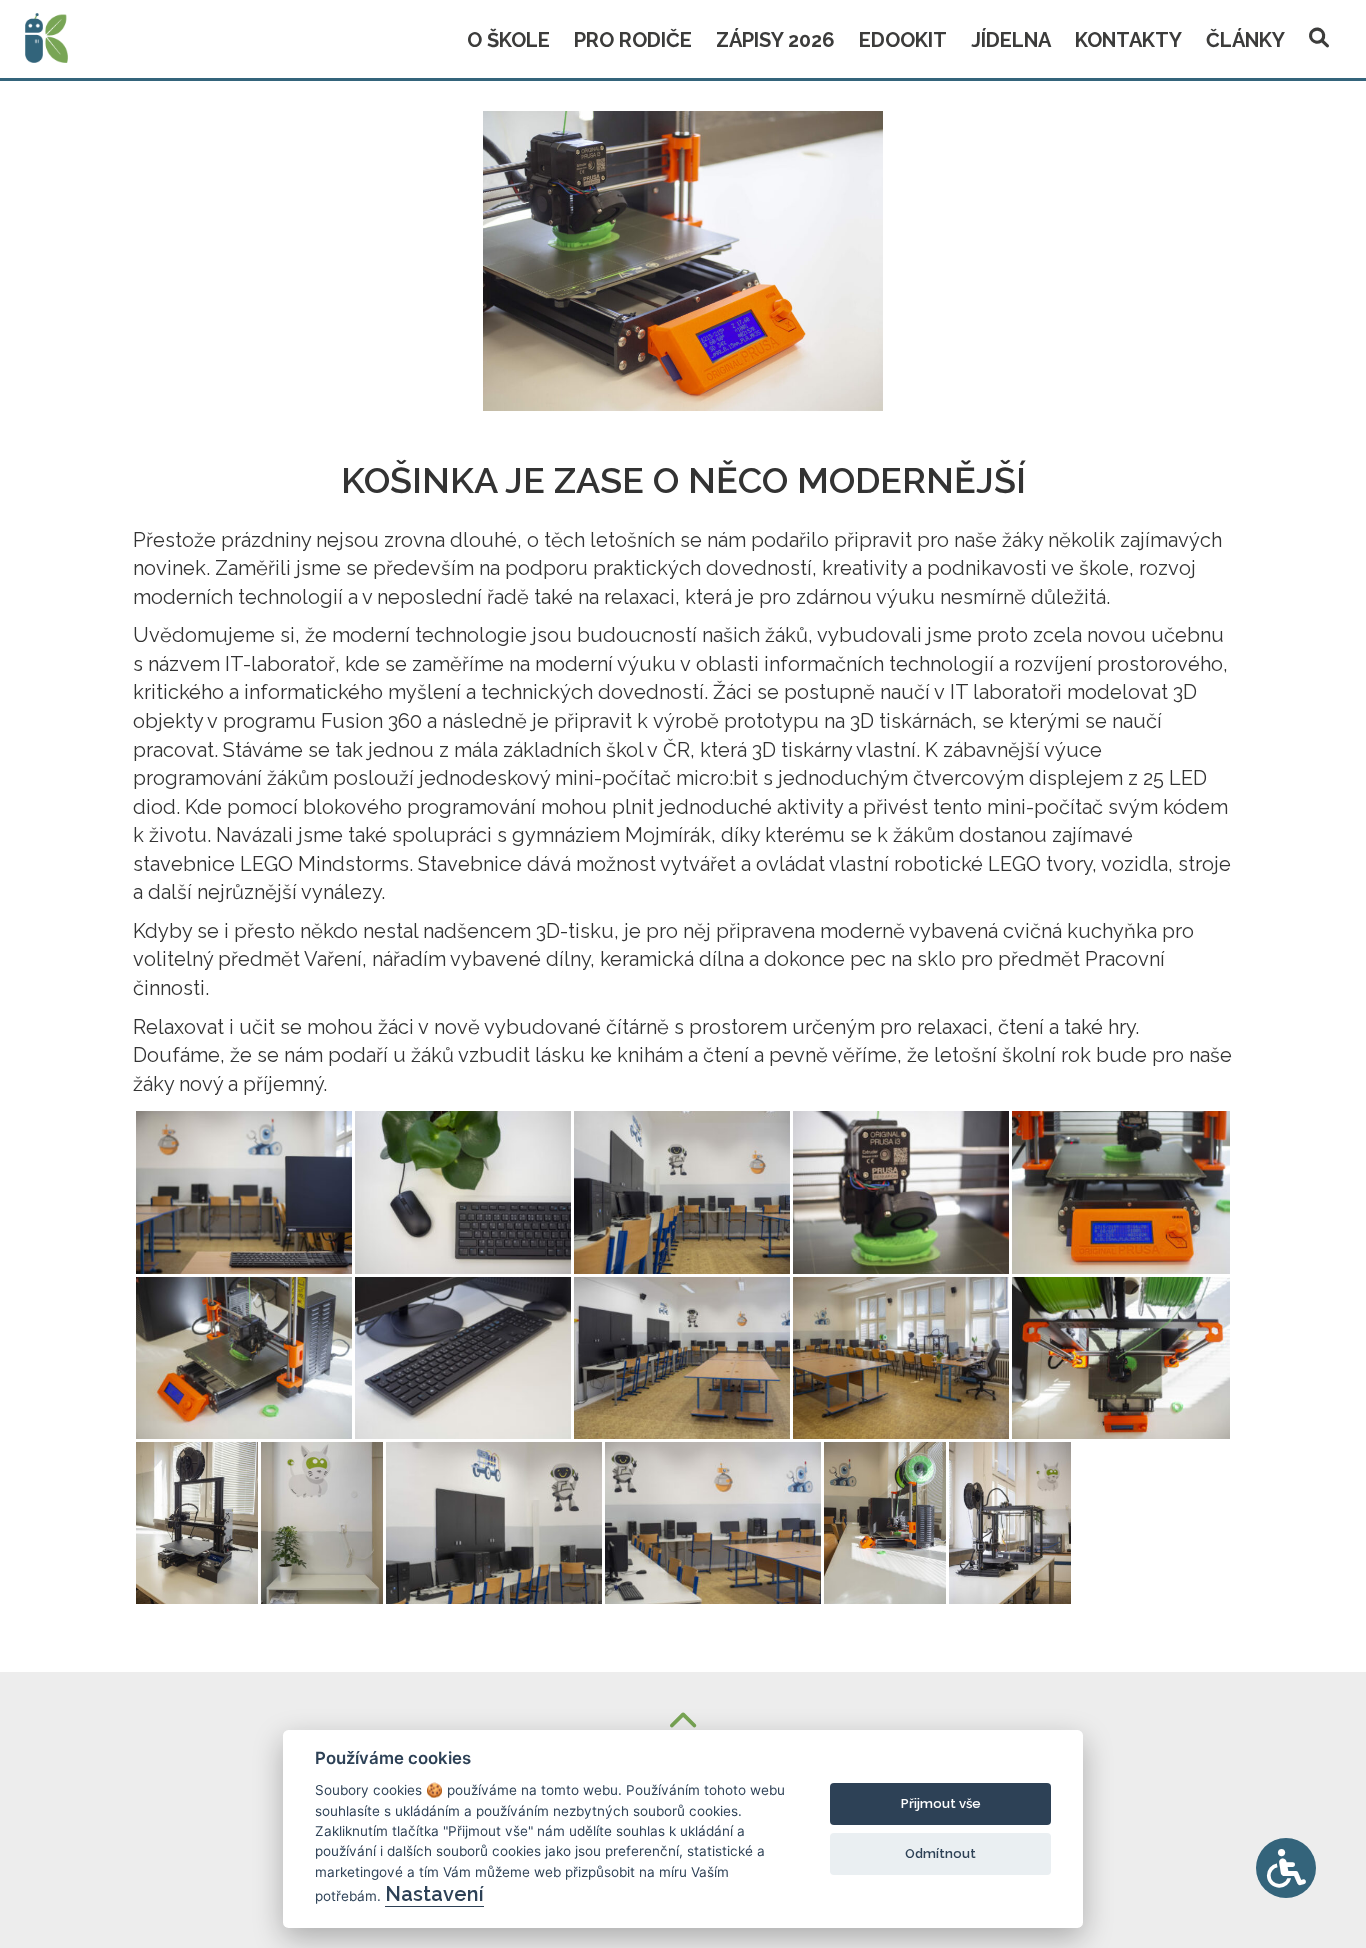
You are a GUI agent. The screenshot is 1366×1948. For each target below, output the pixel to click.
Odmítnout (940, 1853)
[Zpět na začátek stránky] (683, 1722)
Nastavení (434, 1894)
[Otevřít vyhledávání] (1319, 34)
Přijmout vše (941, 1803)
